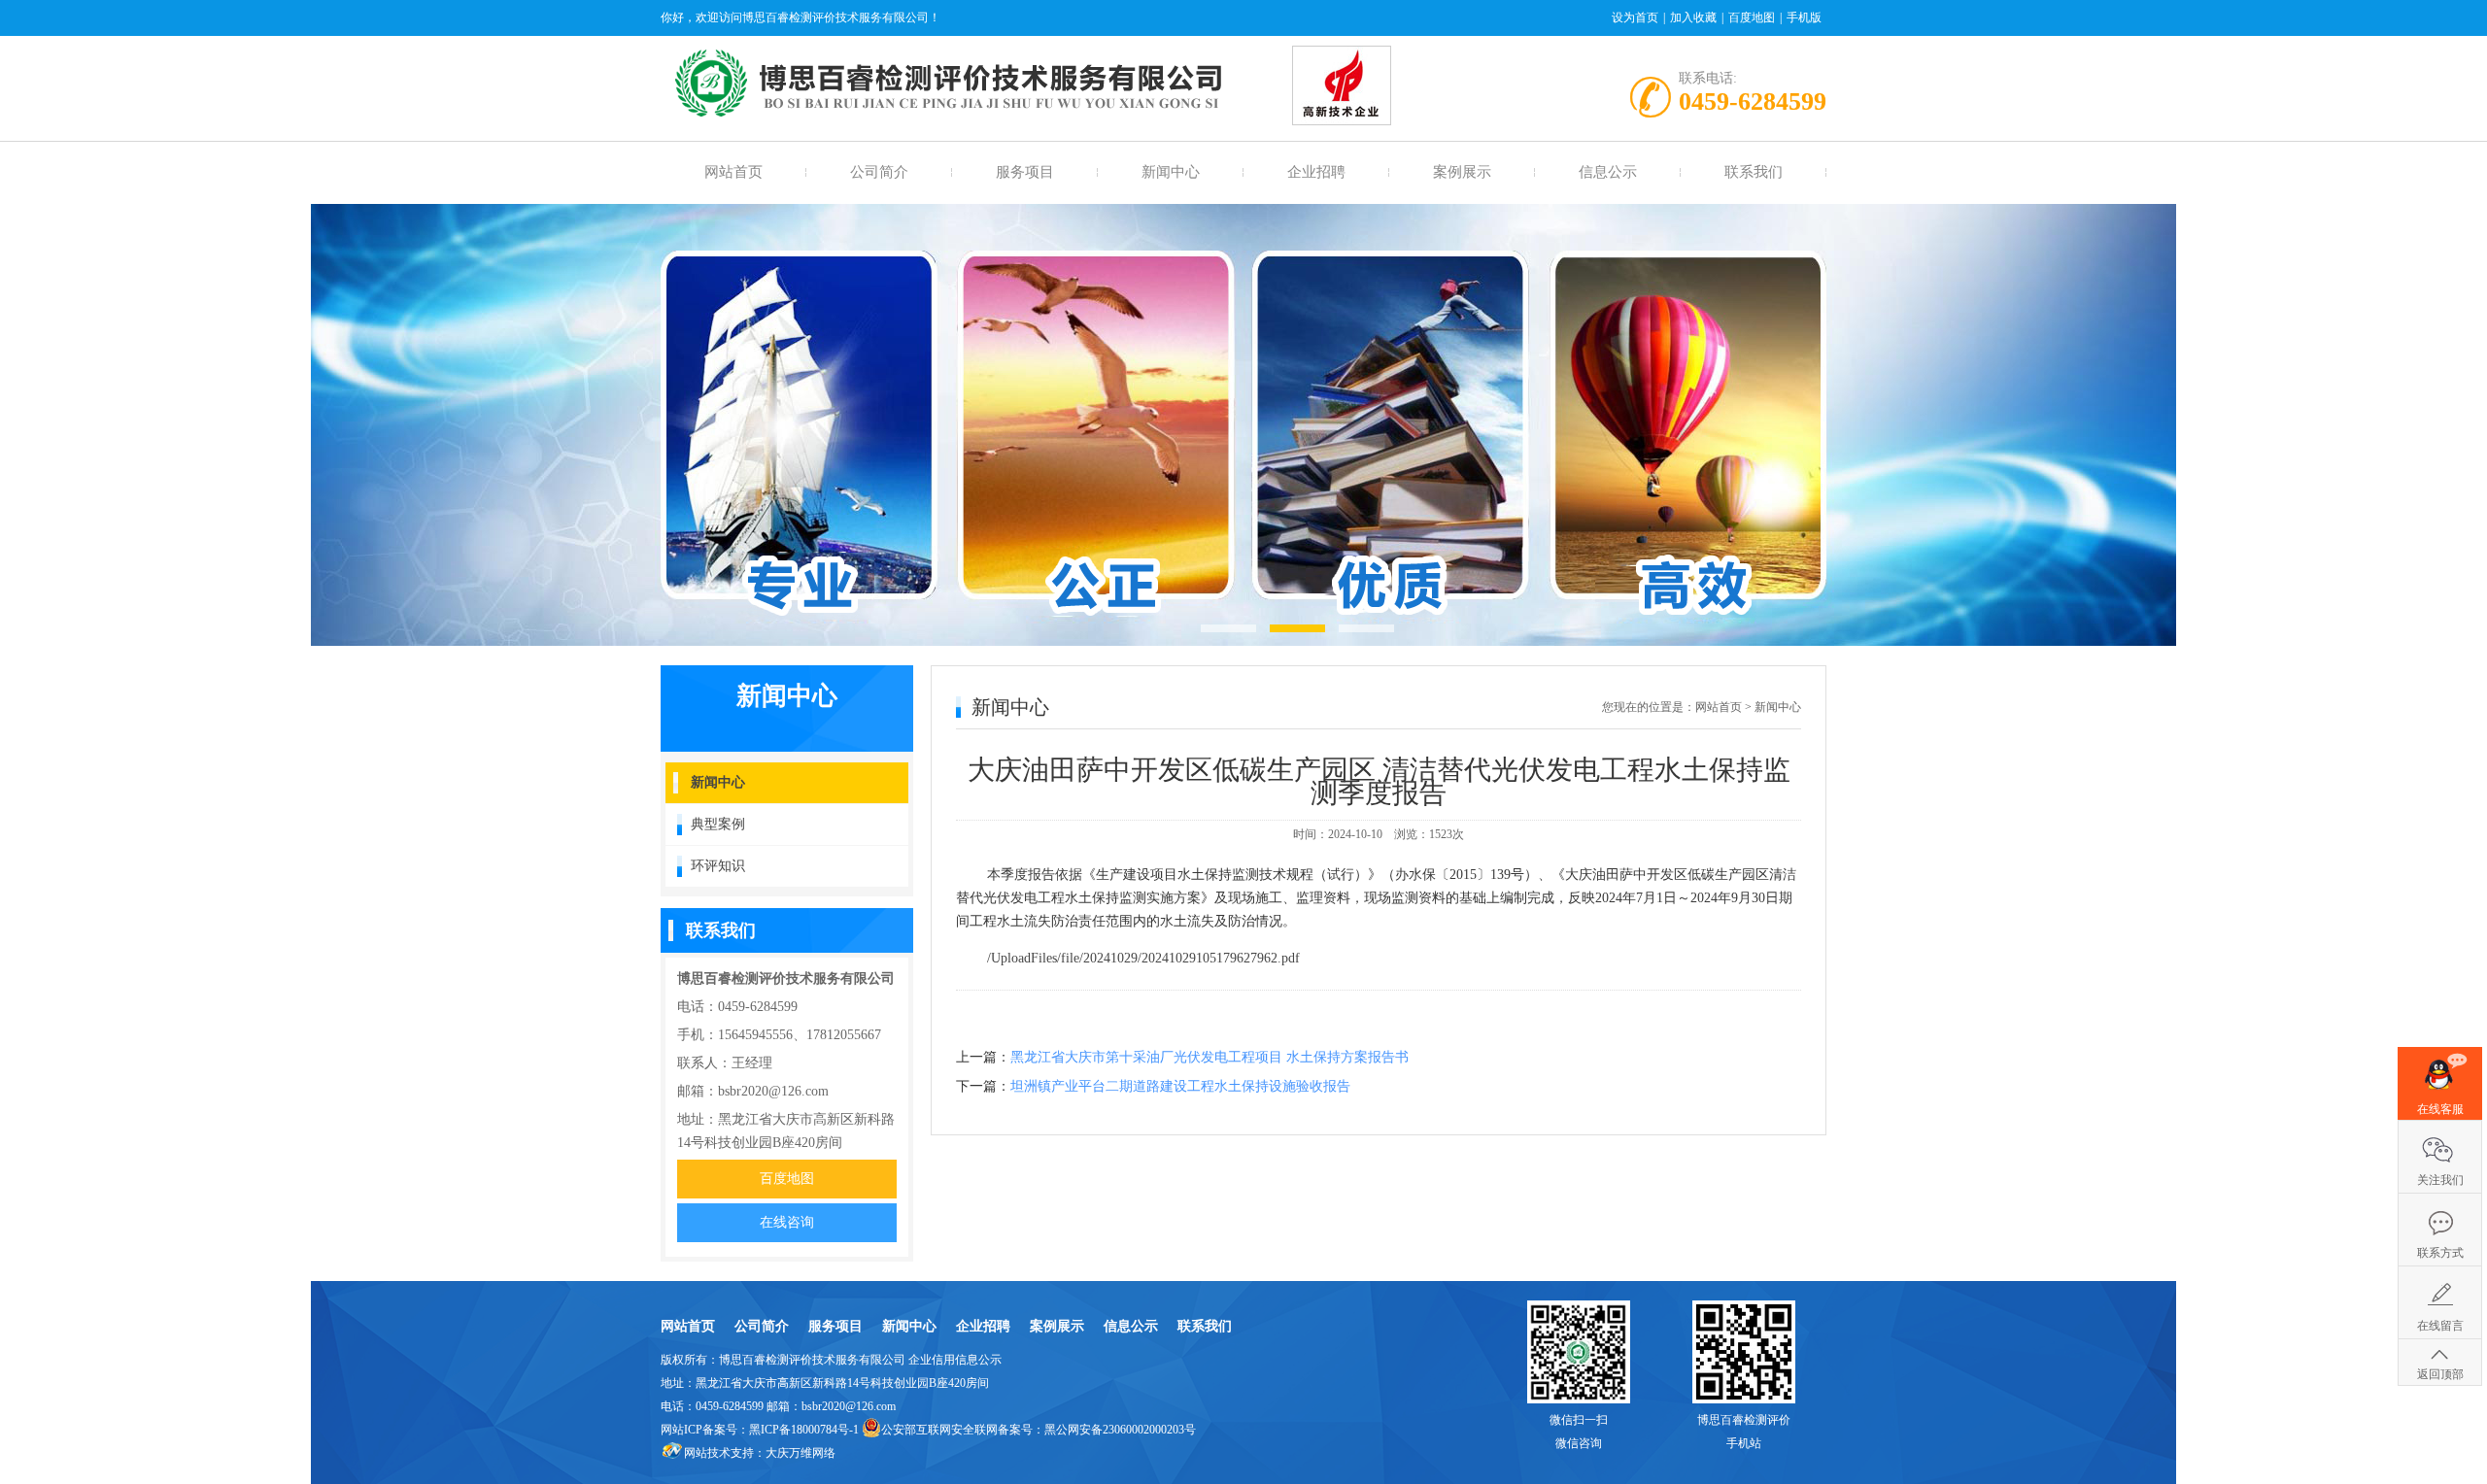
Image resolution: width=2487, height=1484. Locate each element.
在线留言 (2440, 1326)
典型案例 (718, 824)
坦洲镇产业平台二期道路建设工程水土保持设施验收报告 (1180, 1086)
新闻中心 (1171, 172)
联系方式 (2440, 1253)
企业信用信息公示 (955, 1360)
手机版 (1804, 17)
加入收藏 (1693, 17)
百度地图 (1752, 17)
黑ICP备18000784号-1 (804, 1430)
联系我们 (1754, 172)
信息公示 (1608, 172)
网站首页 (733, 172)
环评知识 (718, 866)
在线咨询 (787, 1222)
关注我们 (2440, 1180)
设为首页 (1635, 17)
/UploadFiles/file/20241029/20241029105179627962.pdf (1143, 958)
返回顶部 (2440, 1374)
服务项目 (1025, 172)
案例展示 (1462, 172)
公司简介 (879, 172)
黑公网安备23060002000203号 (1120, 1430)
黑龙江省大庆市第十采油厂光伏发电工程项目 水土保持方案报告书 (1209, 1057)
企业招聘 (1316, 172)
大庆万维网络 (801, 1453)
